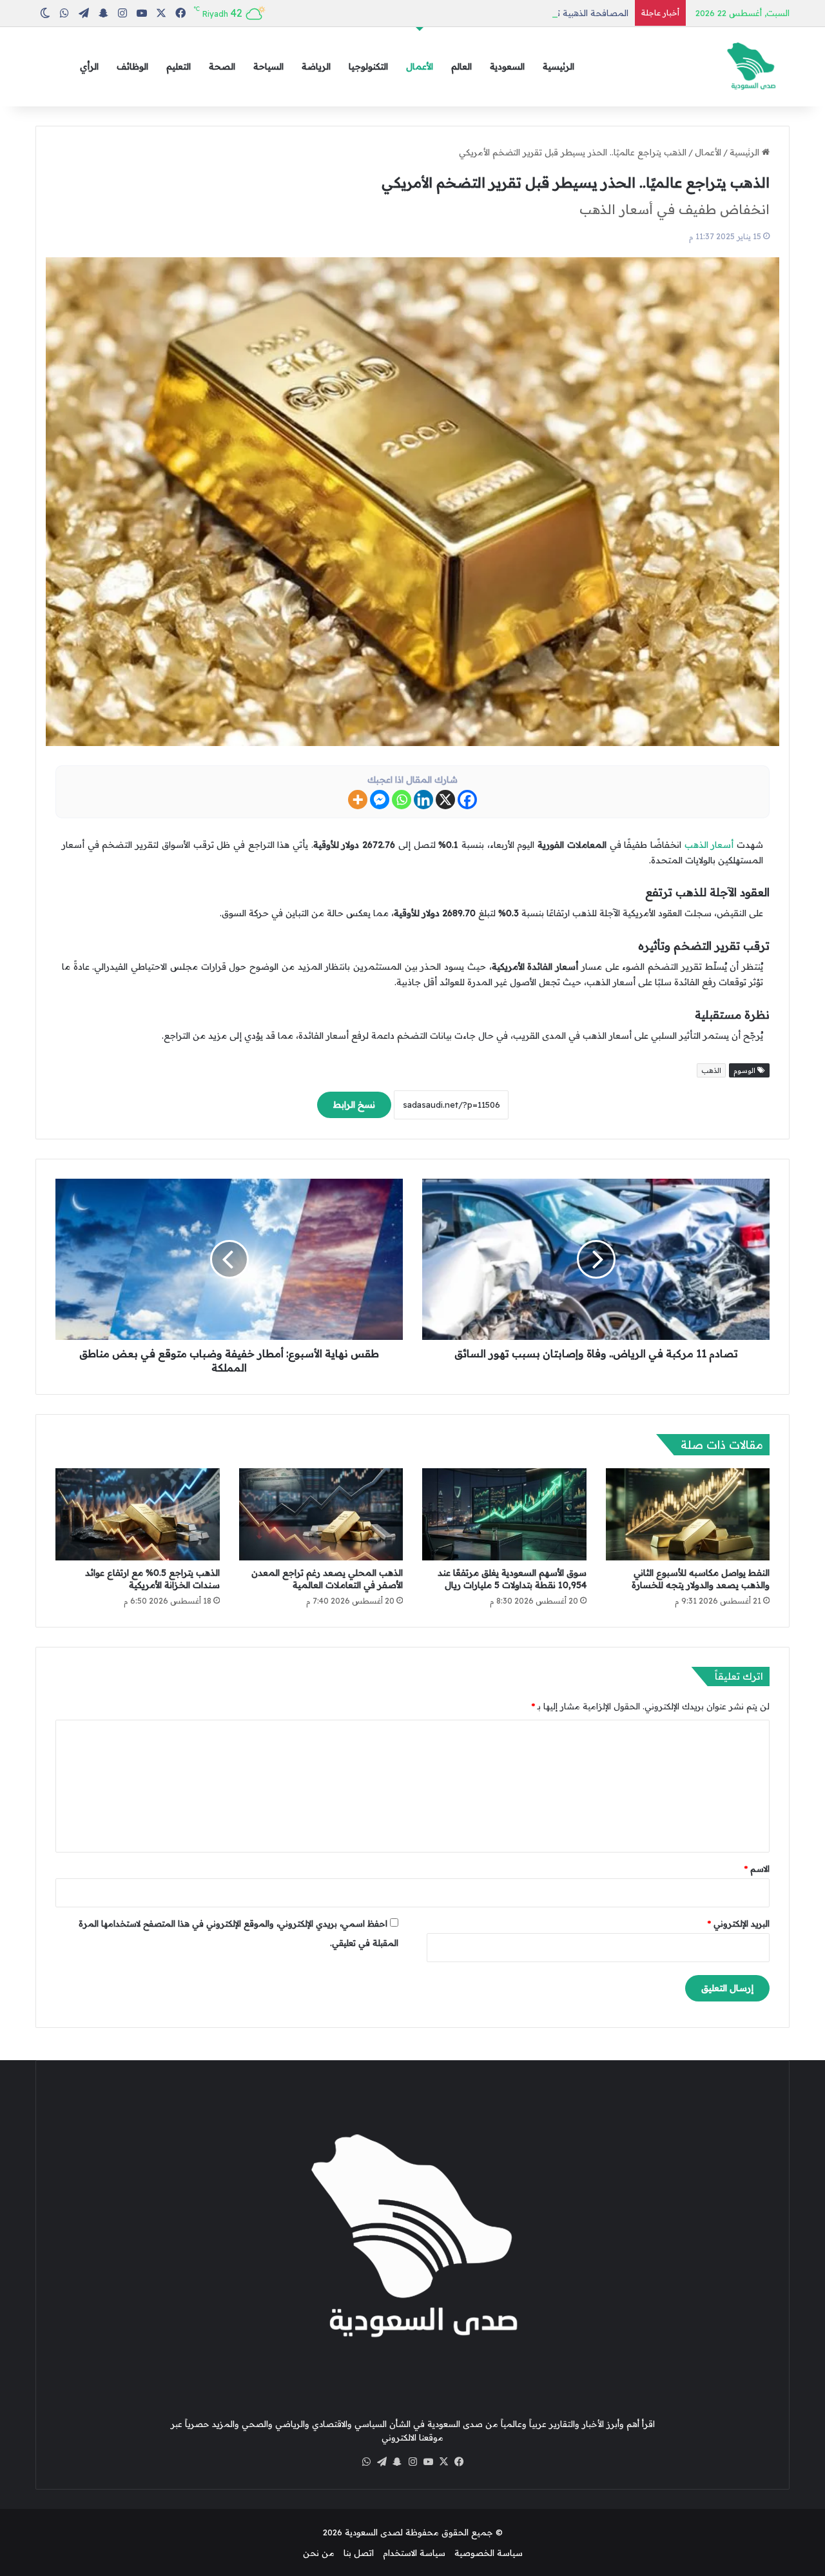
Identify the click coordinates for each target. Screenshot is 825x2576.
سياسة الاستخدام (414, 2553)
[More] (358, 800)
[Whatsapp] (402, 800)
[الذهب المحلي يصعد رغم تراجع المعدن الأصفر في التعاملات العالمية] (321, 1515)
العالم (461, 66)
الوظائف (132, 66)
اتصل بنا (359, 2553)
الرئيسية (558, 66)
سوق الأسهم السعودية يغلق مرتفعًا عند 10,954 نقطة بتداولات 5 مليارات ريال (512, 1579)
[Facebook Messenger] (380, 800)
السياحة (268, 66)
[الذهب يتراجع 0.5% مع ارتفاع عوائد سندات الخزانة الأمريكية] (138, 1515)
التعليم (179, 66)
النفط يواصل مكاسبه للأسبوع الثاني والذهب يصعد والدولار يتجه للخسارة (701, 1579)
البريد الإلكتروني (739, 1923)
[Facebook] (467, 800)
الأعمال (420, 66)
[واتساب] (366, 2462)
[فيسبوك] (459, 2462)
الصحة (222, 66)
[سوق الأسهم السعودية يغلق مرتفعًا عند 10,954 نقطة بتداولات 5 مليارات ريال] (504, 1515)
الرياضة (316, 66)
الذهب (711, 1070)
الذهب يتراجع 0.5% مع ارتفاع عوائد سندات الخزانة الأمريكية (152, 1579)
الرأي (89, 66)
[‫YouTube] (428, 2462)
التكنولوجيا (368, 66)
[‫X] (443, 2462)
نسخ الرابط (354, 1105)
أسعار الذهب (709, 845)
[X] (445, 800)
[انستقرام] (412, 2462)
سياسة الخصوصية (489, 2553)
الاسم (757, 1869)
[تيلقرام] (382, 2462)
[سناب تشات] (397, 2462)
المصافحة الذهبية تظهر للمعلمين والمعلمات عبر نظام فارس (516, 13)
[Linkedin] (423, 800)
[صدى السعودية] (751, 67)
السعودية (507, 66)
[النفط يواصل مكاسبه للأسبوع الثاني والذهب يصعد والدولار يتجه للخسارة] (688, 1515)
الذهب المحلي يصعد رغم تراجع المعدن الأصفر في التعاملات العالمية (327, 1579)
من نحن (319, 2553)
